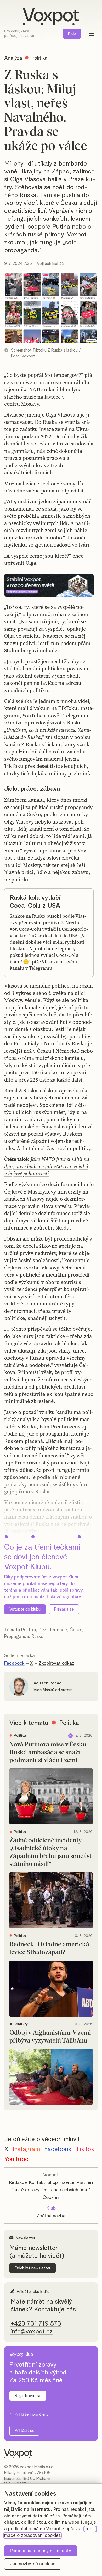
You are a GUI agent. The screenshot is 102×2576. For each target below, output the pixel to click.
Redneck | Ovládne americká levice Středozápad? (49, 1948)
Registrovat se (28, 2396)
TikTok (85, 2149)
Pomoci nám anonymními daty (41, 2551)
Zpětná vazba (51, 2216)
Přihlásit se (64, 1609)
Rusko (37, 1637)
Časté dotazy (25, 2190)
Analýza (13, 58)
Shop (53, 2183)
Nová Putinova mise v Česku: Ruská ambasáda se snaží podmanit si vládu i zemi (49, 1752)
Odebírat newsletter (33, 2268)
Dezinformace (53, 1630)
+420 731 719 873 (36, 2324)
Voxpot (51, 2175)
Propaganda (17, 1637)
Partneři (85, 2183)
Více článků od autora (53, 1690)
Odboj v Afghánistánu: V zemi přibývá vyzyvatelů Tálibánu (50, 2037)
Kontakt (37, 2183)
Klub (72, 34)
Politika (29, 1630)
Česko (76, 1630)
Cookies (51, 2198)
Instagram (26, 2149)
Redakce (18, 2183)
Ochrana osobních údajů (66, 2190)
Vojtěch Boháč (50, 264)
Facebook (14, 1663)
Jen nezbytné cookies (33, 2564)
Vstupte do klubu (25, 1609)
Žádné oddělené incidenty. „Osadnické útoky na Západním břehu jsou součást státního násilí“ (50, 1852)
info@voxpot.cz (32, 2332)
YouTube (16, 2159)
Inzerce (67, 2183)
